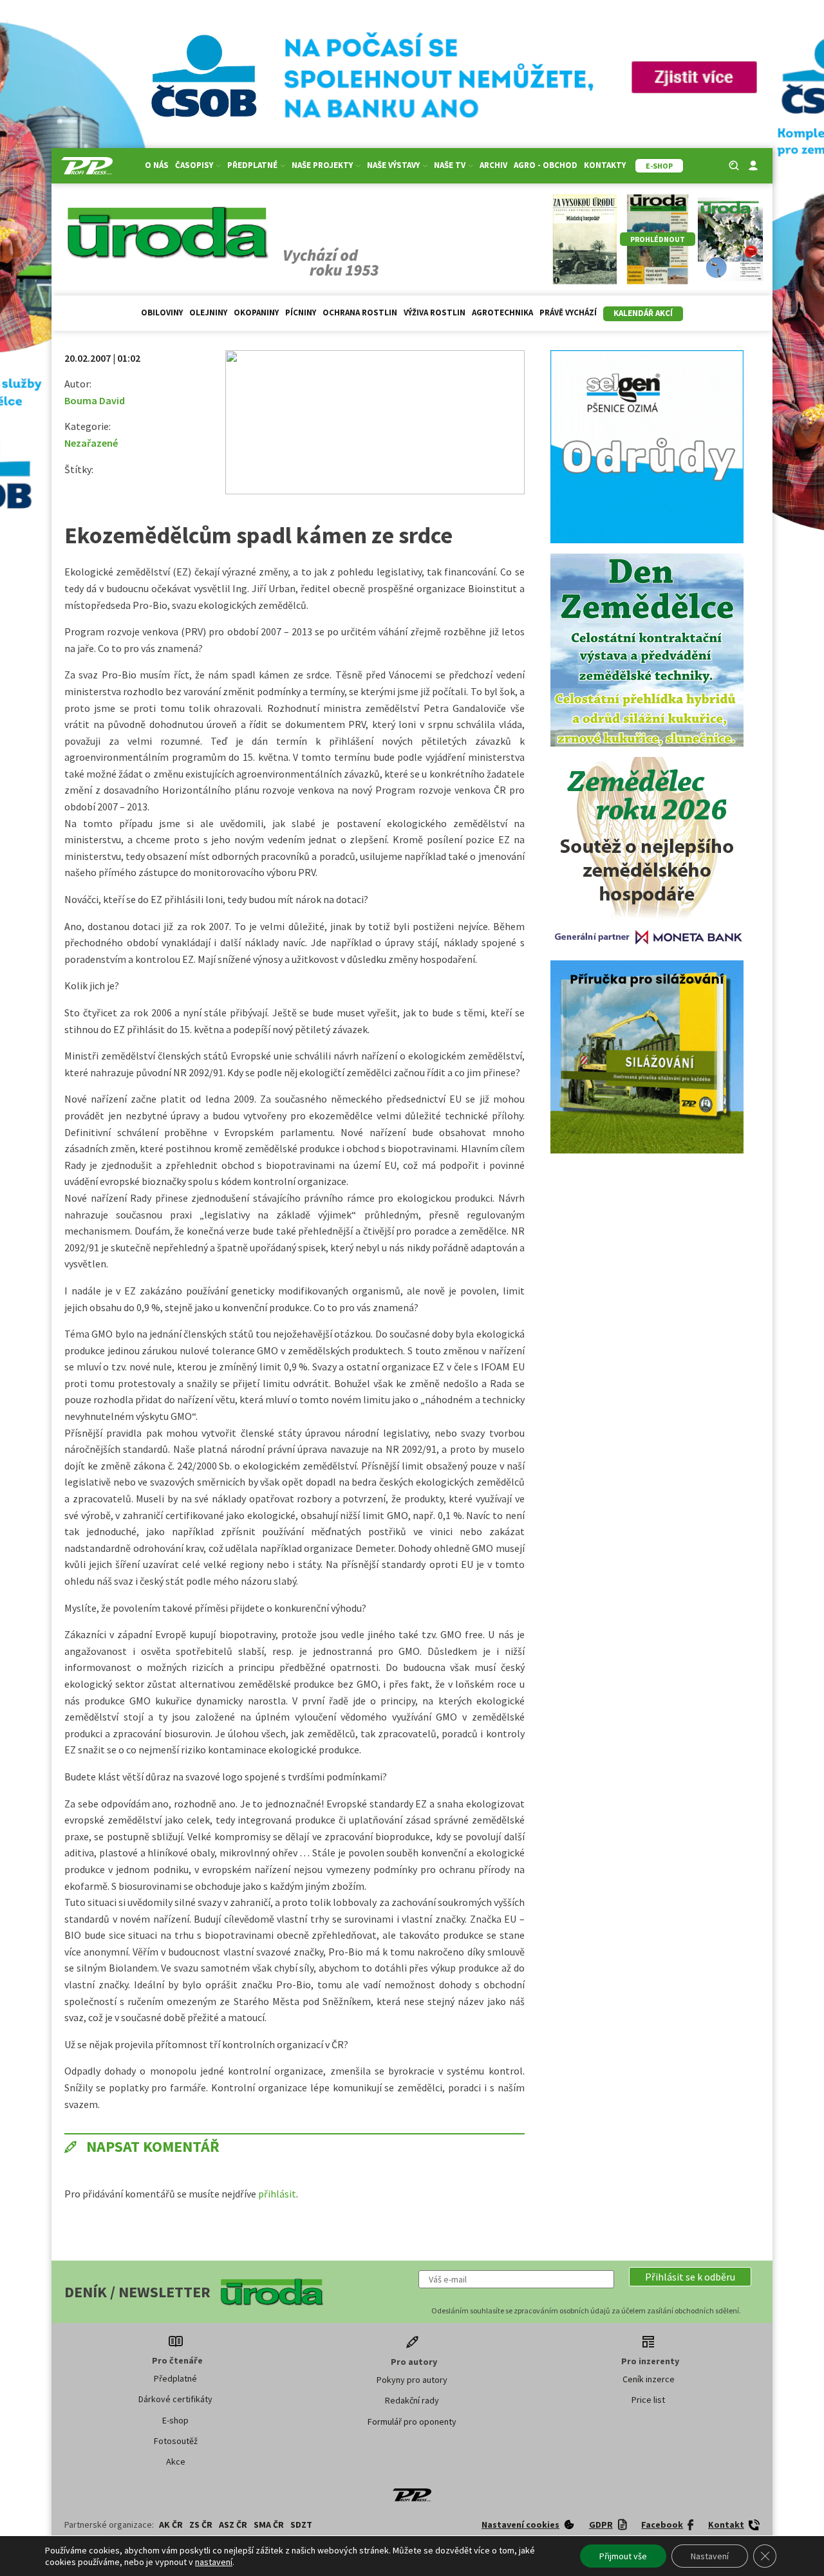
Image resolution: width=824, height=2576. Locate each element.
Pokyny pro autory (412, 2380)
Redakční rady (412, 2400)
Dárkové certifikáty (175, 2399)
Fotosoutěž (176, 2441)
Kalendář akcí (643, 313)
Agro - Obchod (546, 165)
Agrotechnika (502, 313)
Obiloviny (162, 313)
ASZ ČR (233, 2525)
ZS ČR (201, 2525)
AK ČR (171, 2525)
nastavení (214, 2562)
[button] (690, 2277)
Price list (648, 2400)
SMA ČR (269, 2525)
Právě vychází (568, 313)
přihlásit (277, 2194)
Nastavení (710, 2556)
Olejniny (208, 313)
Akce (176, 2461)
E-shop (175, 2420)
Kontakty (605, 165)
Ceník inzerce (649, 2379)
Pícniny (301, 313)
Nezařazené (91, 443)
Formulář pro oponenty (412, 2422)
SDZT (301, 2525)
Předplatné (175, 2378)
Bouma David (95, 400)
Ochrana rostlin (360, 313)
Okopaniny (256, 313)
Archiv (493, 165)
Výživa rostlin (435, 313)
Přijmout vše (623, 2556)
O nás (157, 165)
